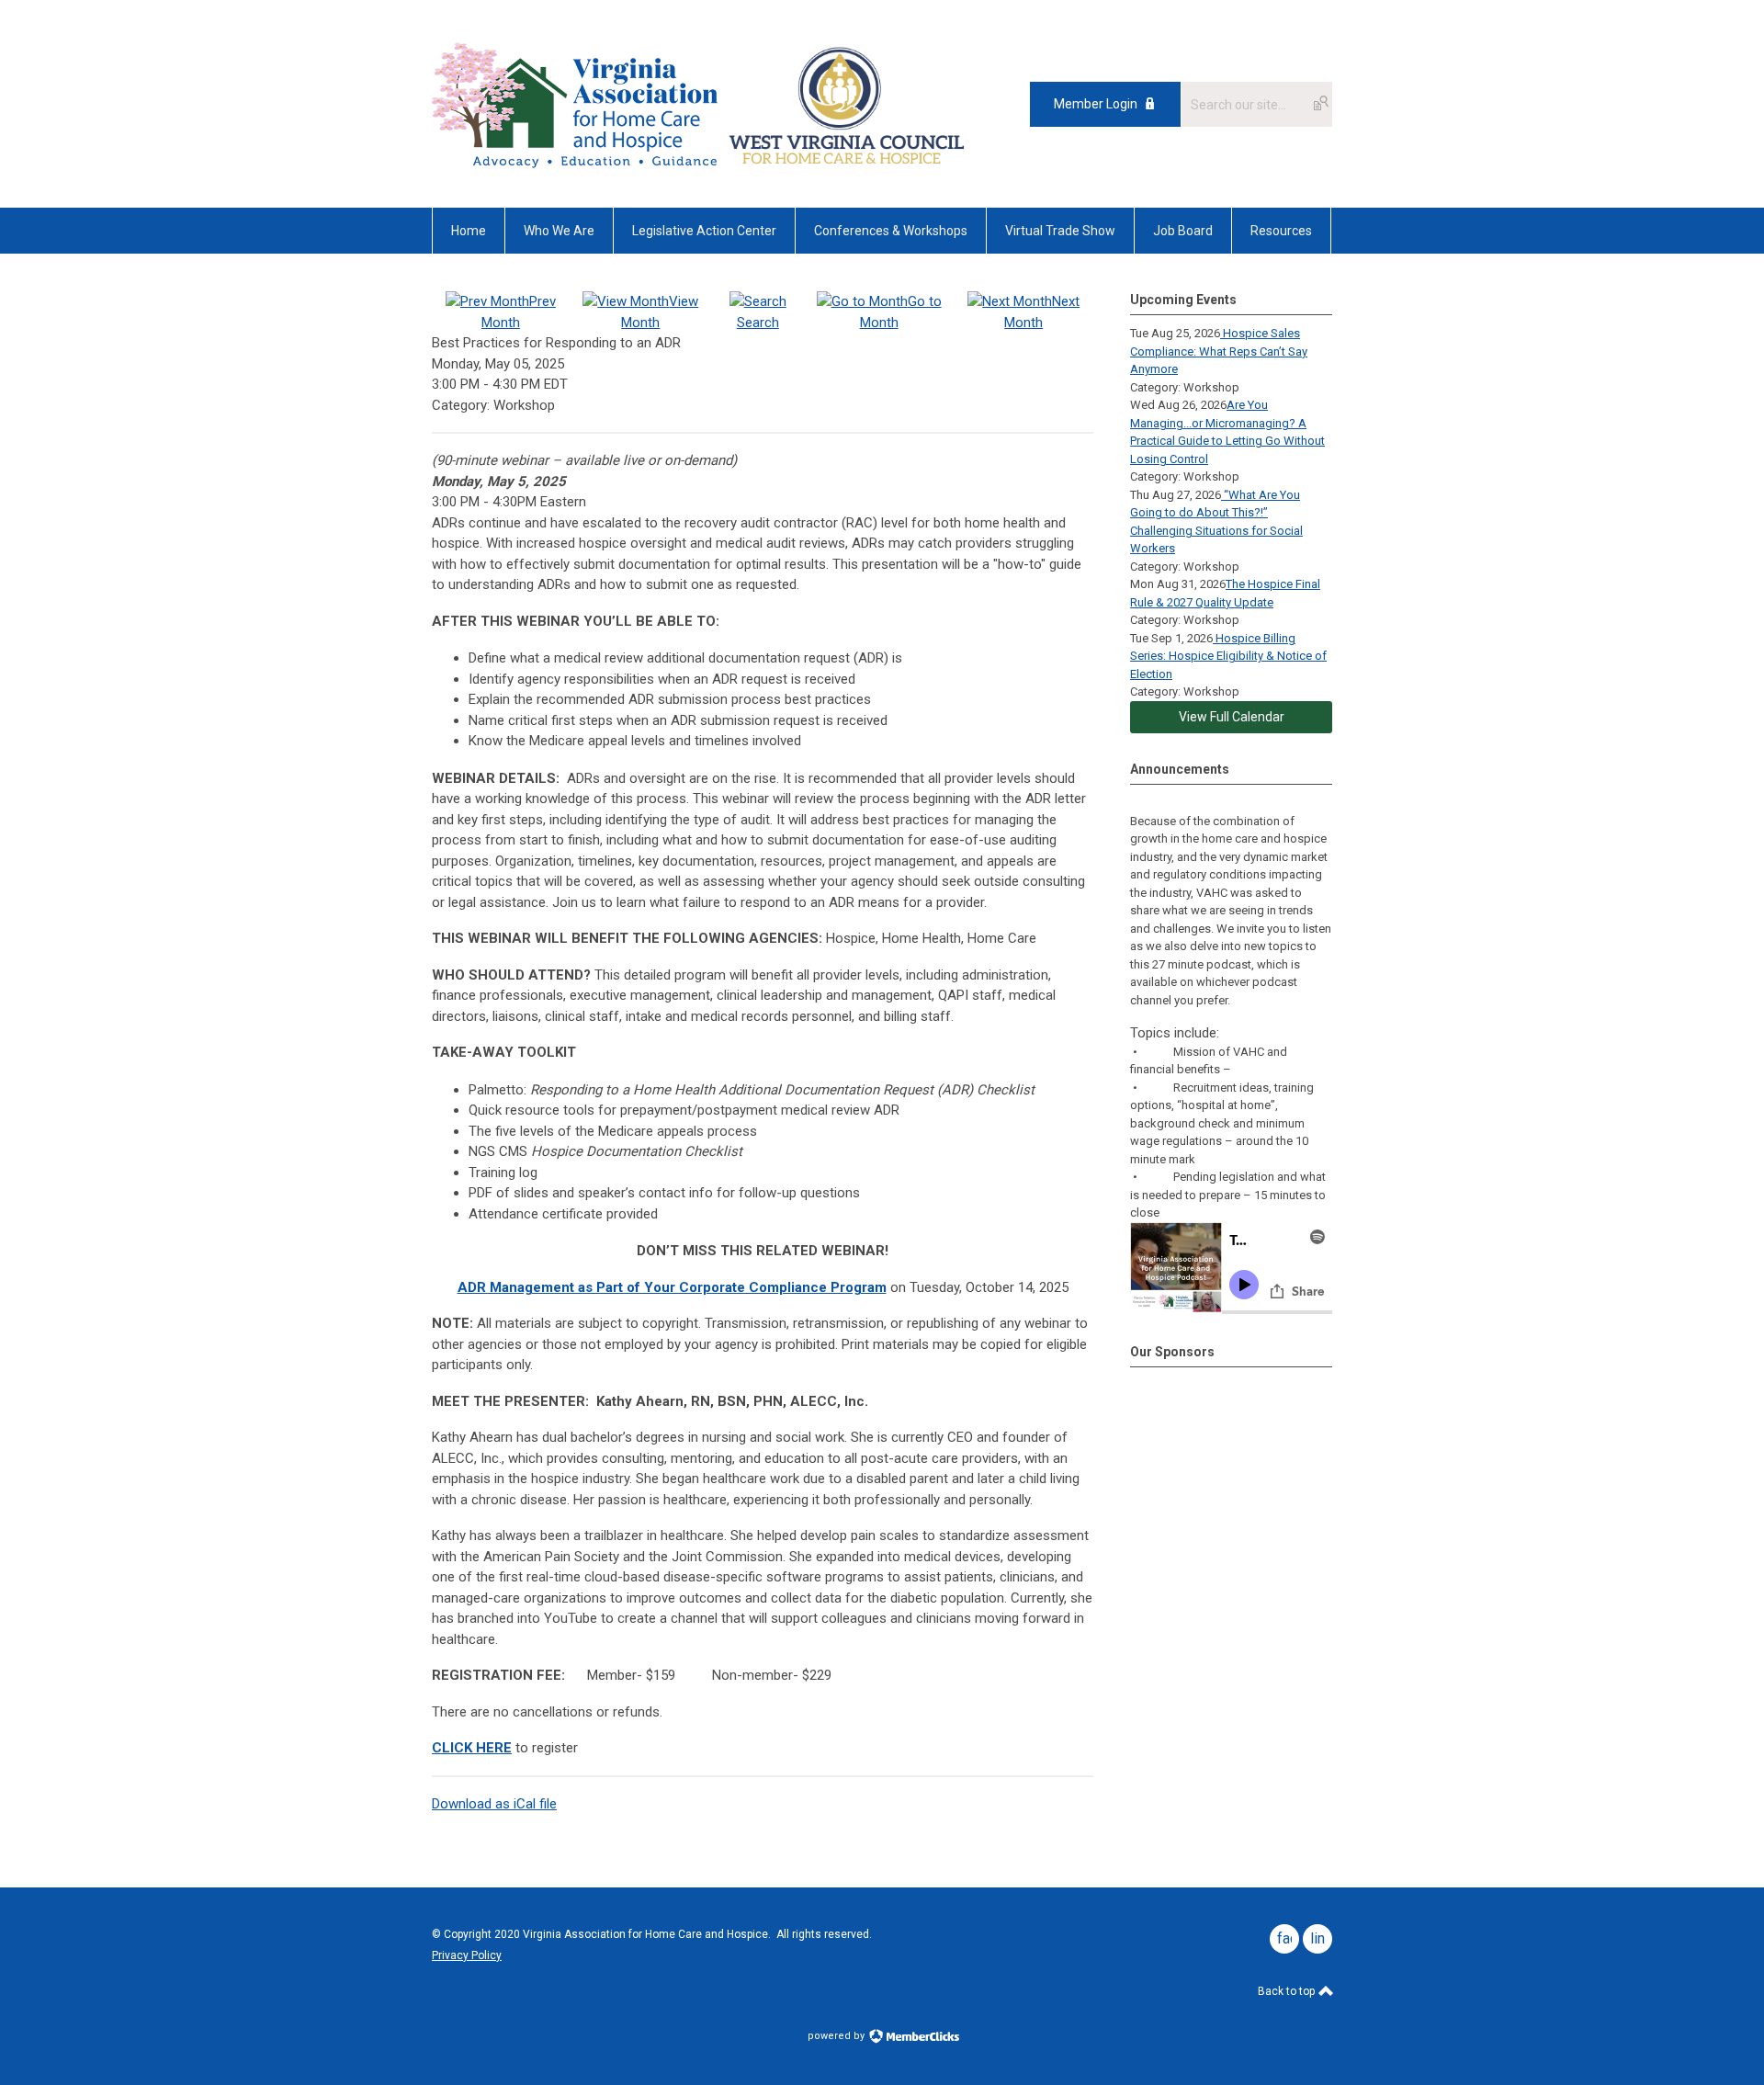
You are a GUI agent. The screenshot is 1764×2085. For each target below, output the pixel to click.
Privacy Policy (467, 1955)
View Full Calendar (1232, 717)
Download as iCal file (494, 1804)
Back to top (1288, 1991)
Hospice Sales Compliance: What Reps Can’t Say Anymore (1219, 351)
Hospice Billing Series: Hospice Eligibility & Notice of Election (1228, 656)
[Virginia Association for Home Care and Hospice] (577, 104)
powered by (837, 2036)
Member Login (1096, 104)
